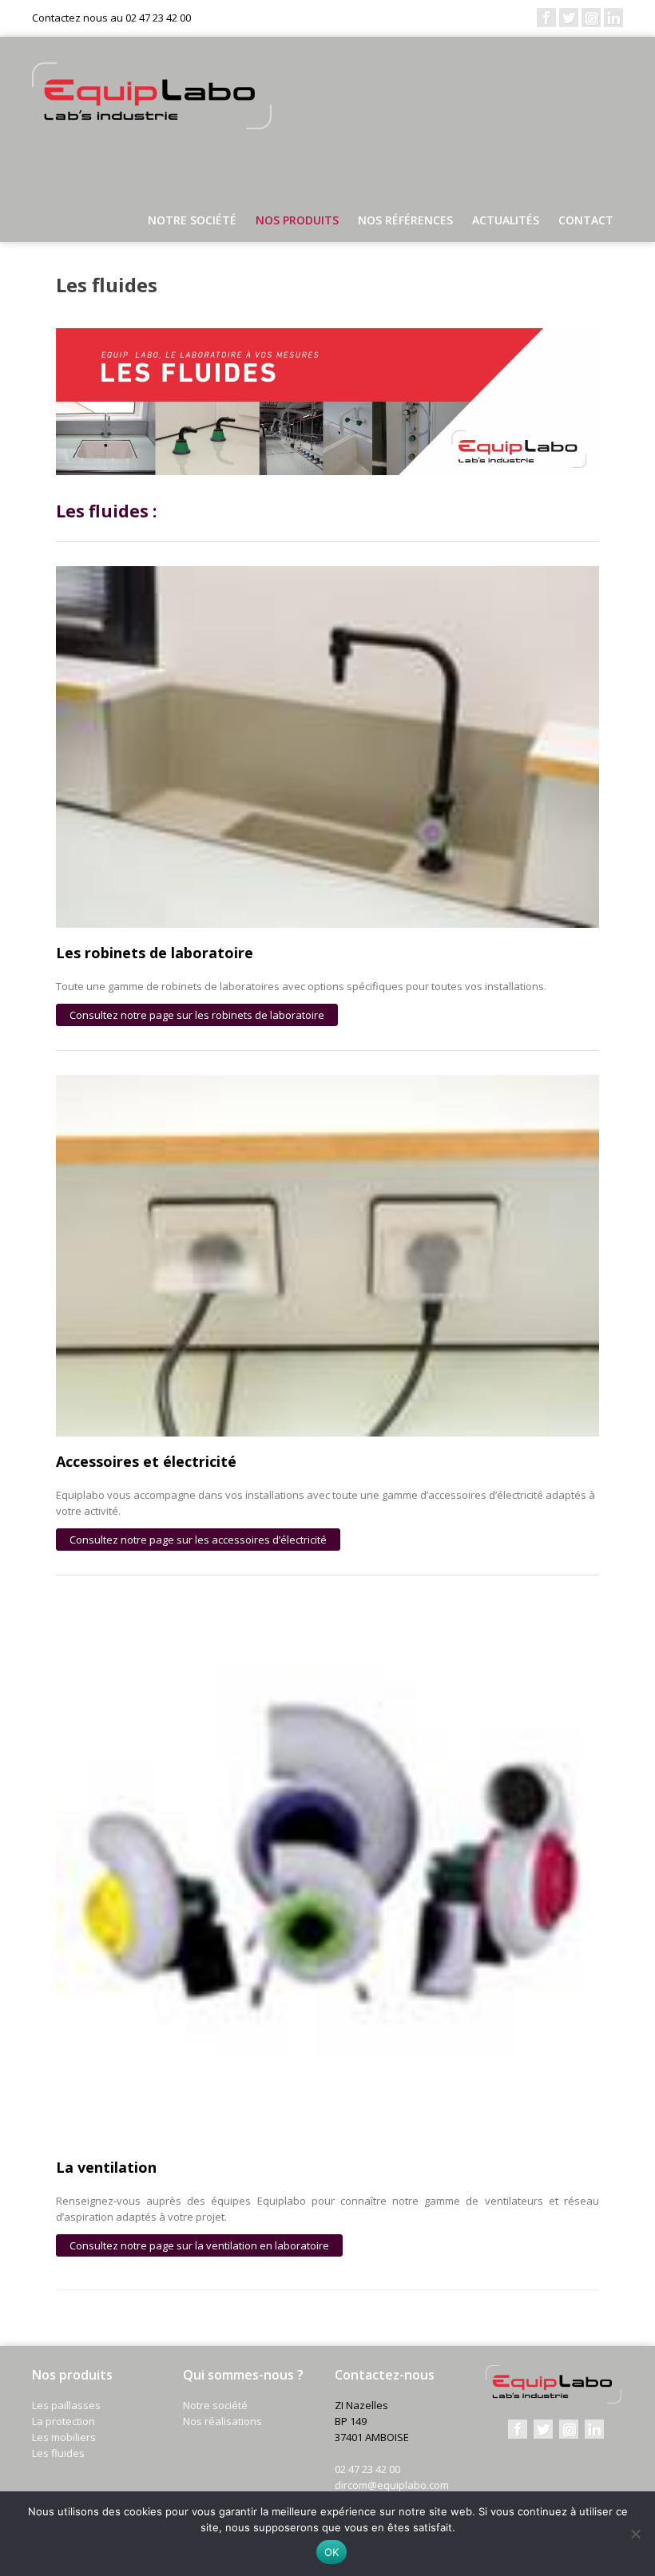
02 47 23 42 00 (367, 2469)
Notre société (192, 220)
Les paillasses (66, 2405)
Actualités (506, 220)
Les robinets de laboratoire (155, 953)
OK (332, 2552)
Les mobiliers (64, 2437)
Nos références (405, 220)
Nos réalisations (222, 2421)
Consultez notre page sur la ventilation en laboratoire (199, 2245)
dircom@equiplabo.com (392, 2485)
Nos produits (297, 220)
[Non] (635, 2534)
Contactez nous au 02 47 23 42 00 (111, 18)
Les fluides (58, 2453)
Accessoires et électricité (146, 1461)
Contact (586, 220)
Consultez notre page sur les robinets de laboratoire (197, 1015)
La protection (64, 2421)
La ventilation (106, 2167)
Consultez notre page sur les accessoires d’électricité (198, 1540)
